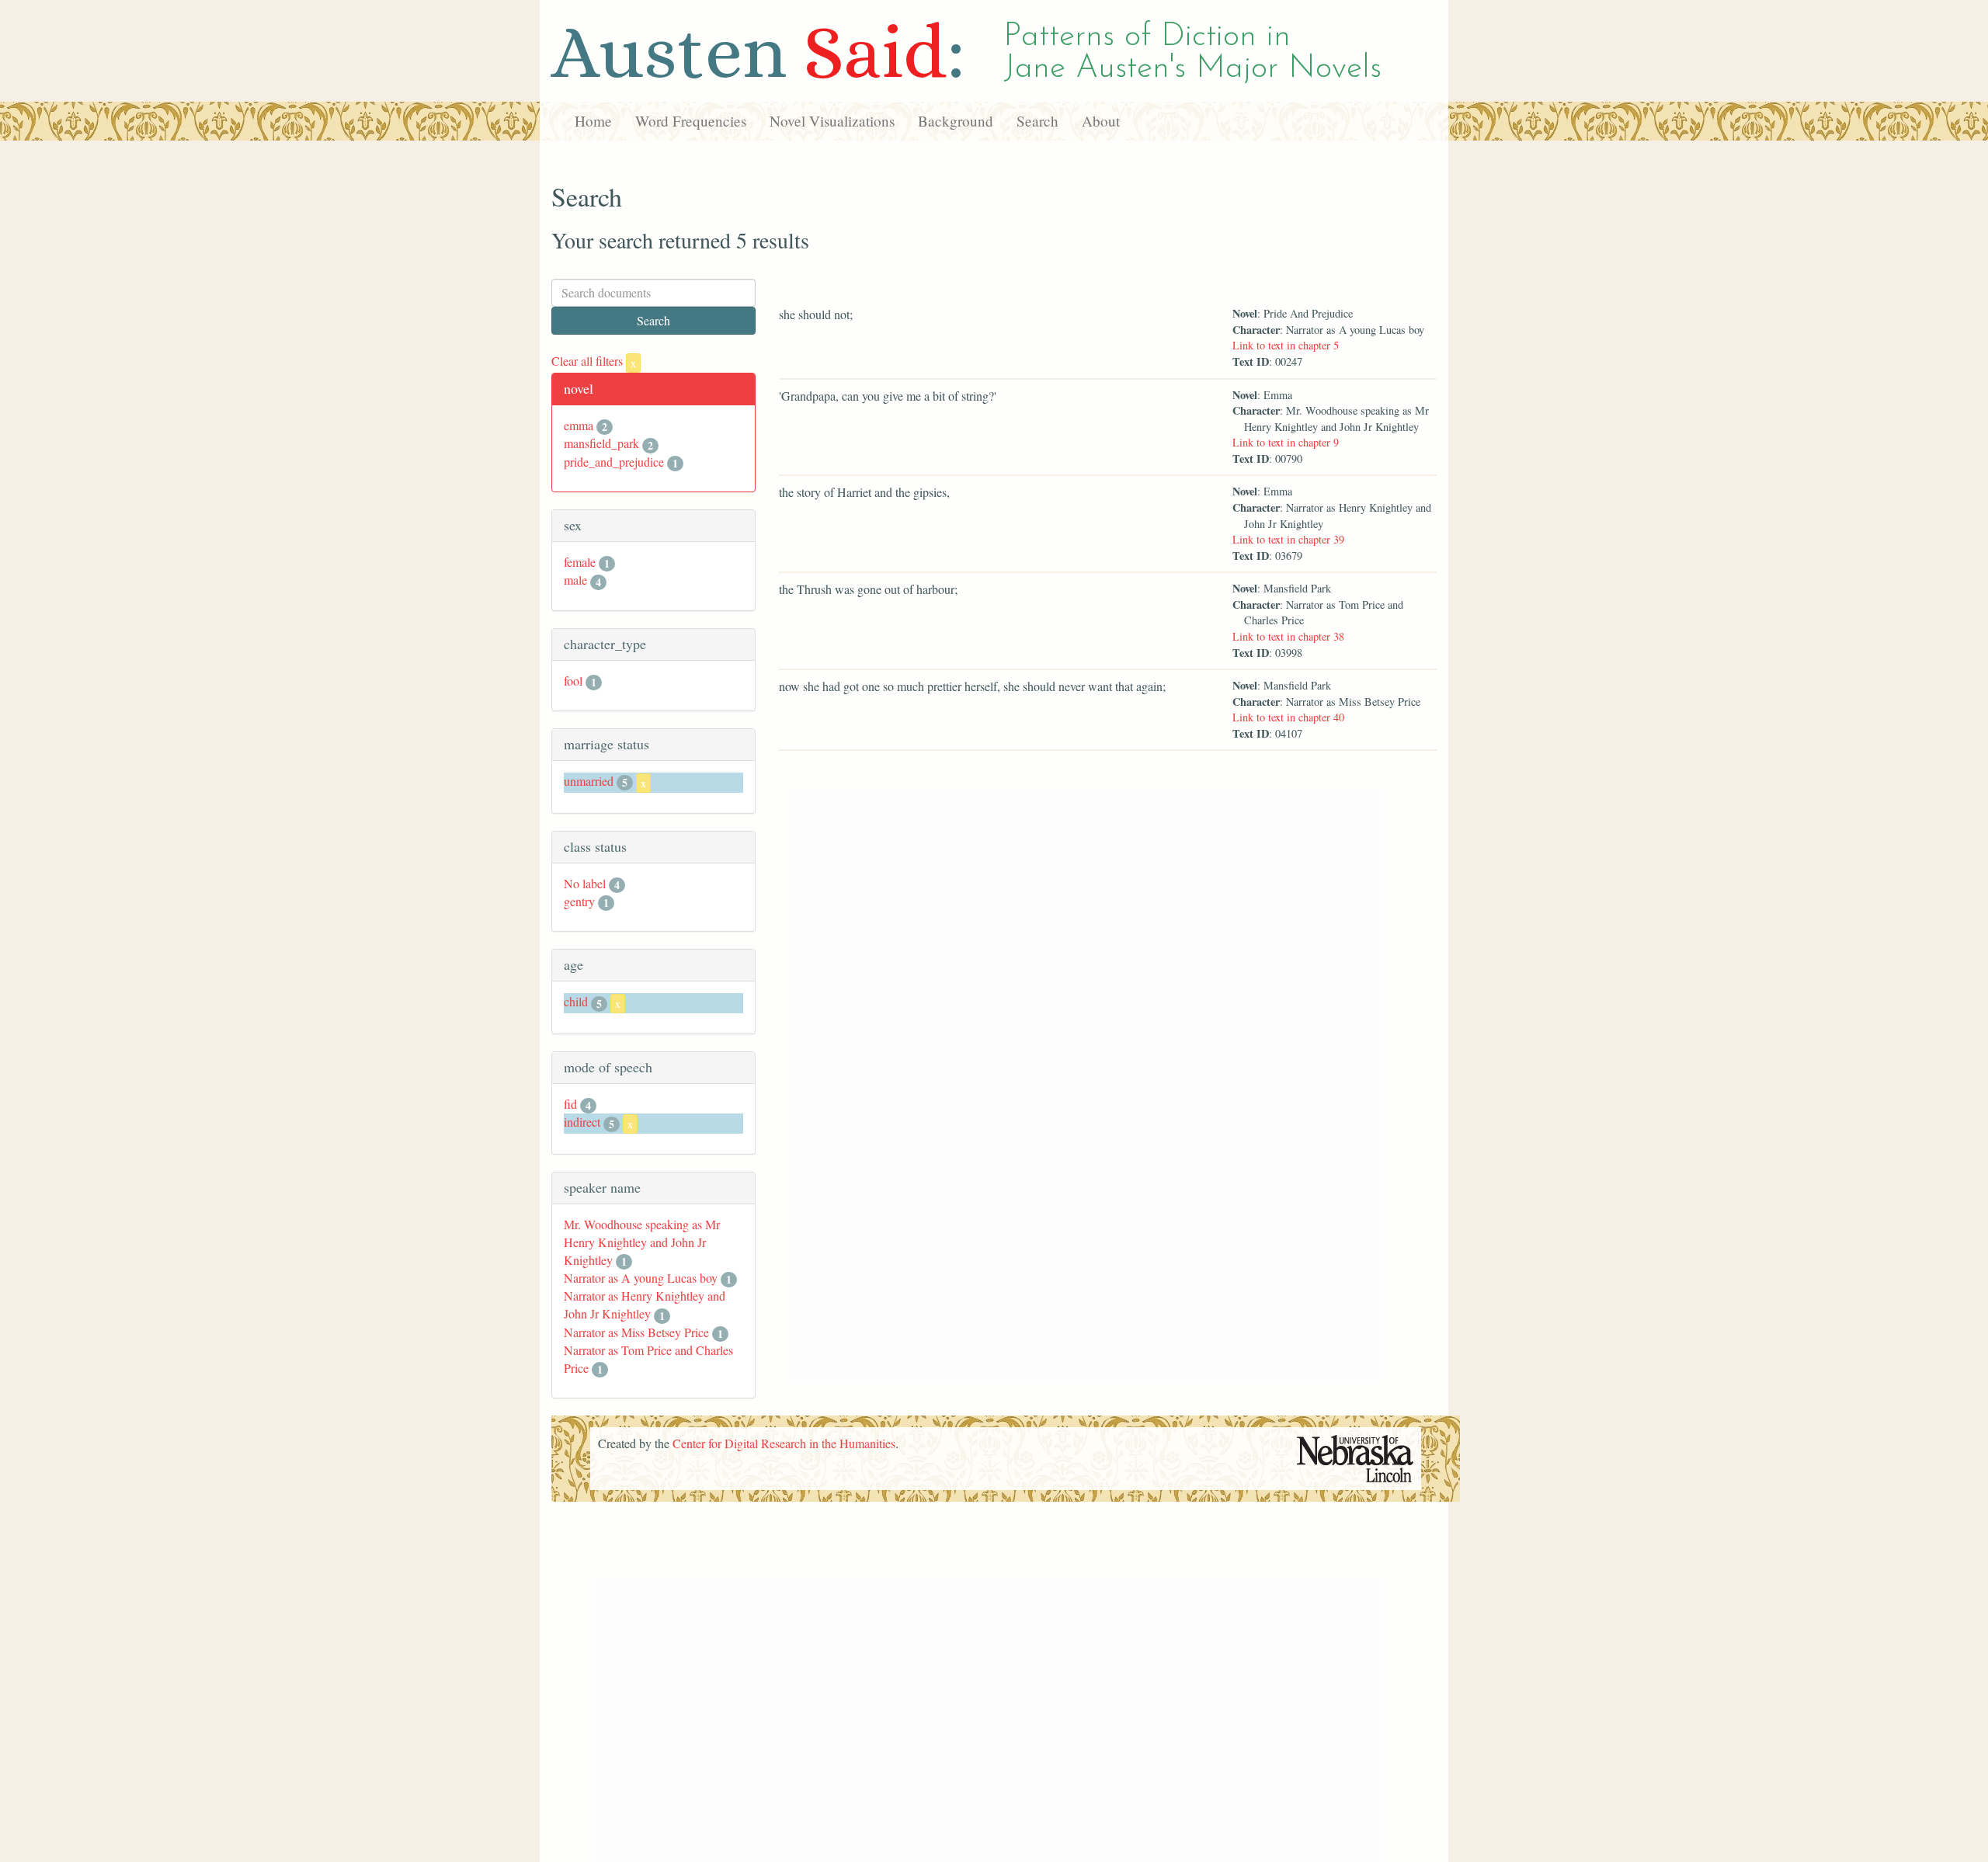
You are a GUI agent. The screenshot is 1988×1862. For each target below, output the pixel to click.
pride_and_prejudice (614, 462)
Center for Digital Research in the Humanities (784, 1443)
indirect (582, 1122)
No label (585, 883)
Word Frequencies (691, 121)
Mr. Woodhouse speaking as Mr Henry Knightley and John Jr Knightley (642, 1242)
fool (573, 681)
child (576, 1001)
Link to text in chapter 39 (1288, 539)
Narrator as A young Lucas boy (641, 1278)
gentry (579, 901)
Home (593, 121)
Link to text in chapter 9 (1286, 442)
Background (956, 121)
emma (579, 425)
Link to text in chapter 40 (1288, 717)
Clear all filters (594, 361)
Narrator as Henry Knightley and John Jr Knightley (645, 1304)
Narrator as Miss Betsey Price (636, 1332)
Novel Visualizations (832, 121)
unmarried (589, 781)
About (1101, 121)
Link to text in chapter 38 (1288, 636)
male (575, 580)
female (580, 562)
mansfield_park (601, 443)
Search (1037, 121)
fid (570, 1104)
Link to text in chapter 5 (1286, 345)
